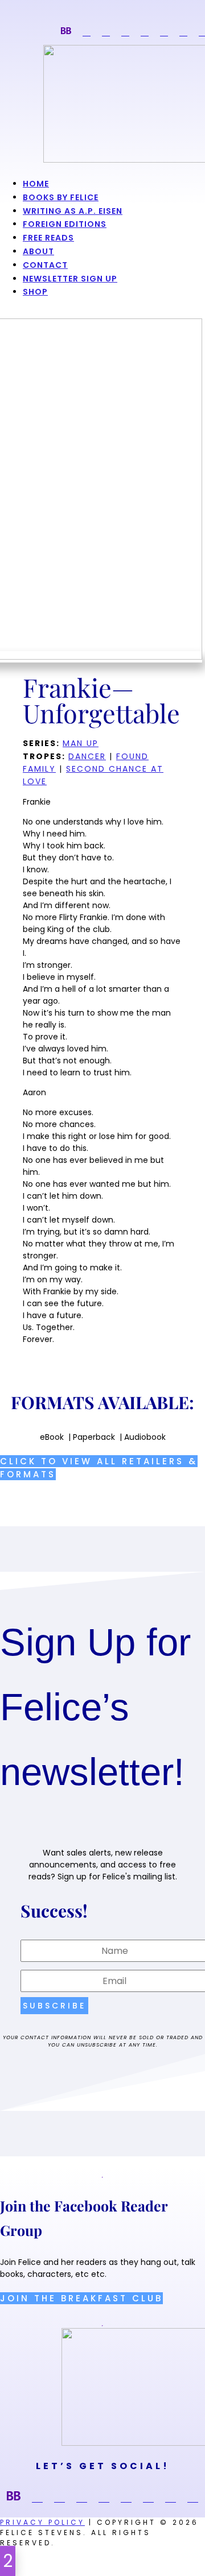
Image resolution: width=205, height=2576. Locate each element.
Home (36, 184)
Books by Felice (61, 197)
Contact (45, 265)
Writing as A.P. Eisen (73, 211)
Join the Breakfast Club (81, 2298)
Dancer (87, 756)
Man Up (81, 743)
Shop (35, 292)
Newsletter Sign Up (70, 279)
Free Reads (48, 238)
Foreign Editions (65, 224)
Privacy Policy (42, 2522)
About (38, 251)
